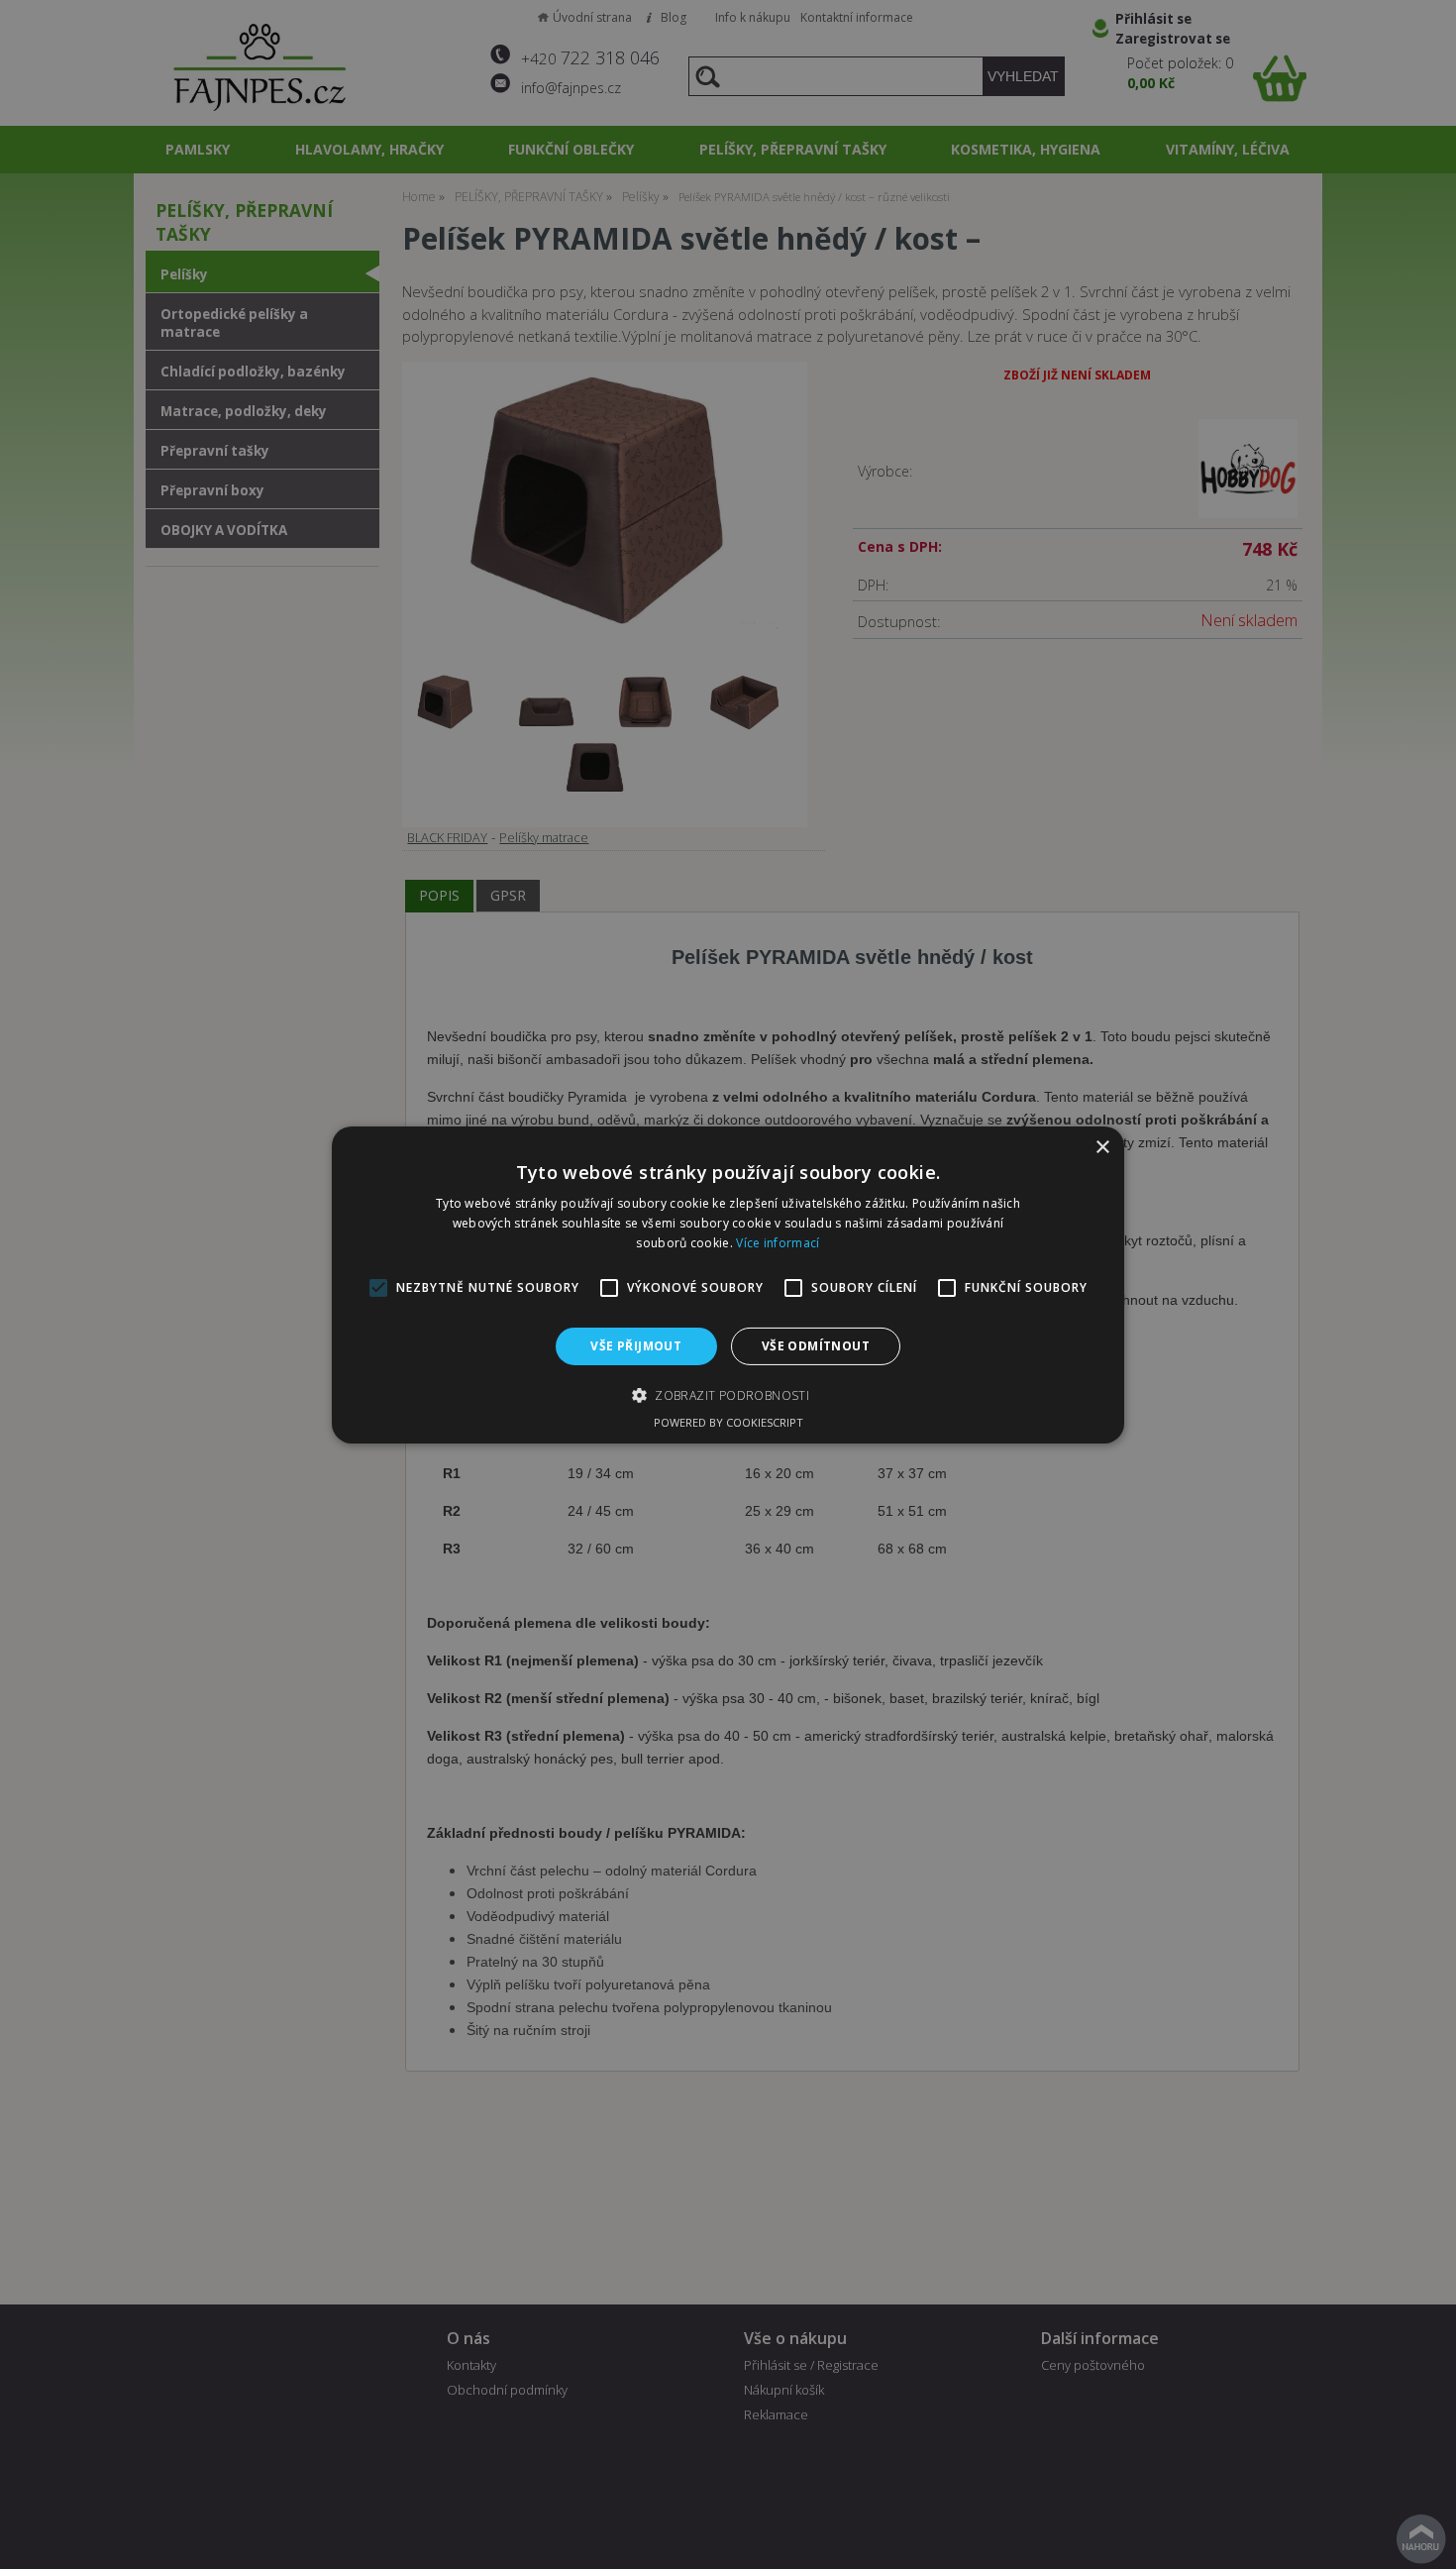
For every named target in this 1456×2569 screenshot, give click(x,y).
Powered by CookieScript (728, 1422)
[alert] (728, 1284)
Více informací (778, 1242)
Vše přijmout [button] (636, 1345)
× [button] (1102, 1147)
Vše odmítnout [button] (816, 1345)
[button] (728, 1395)
